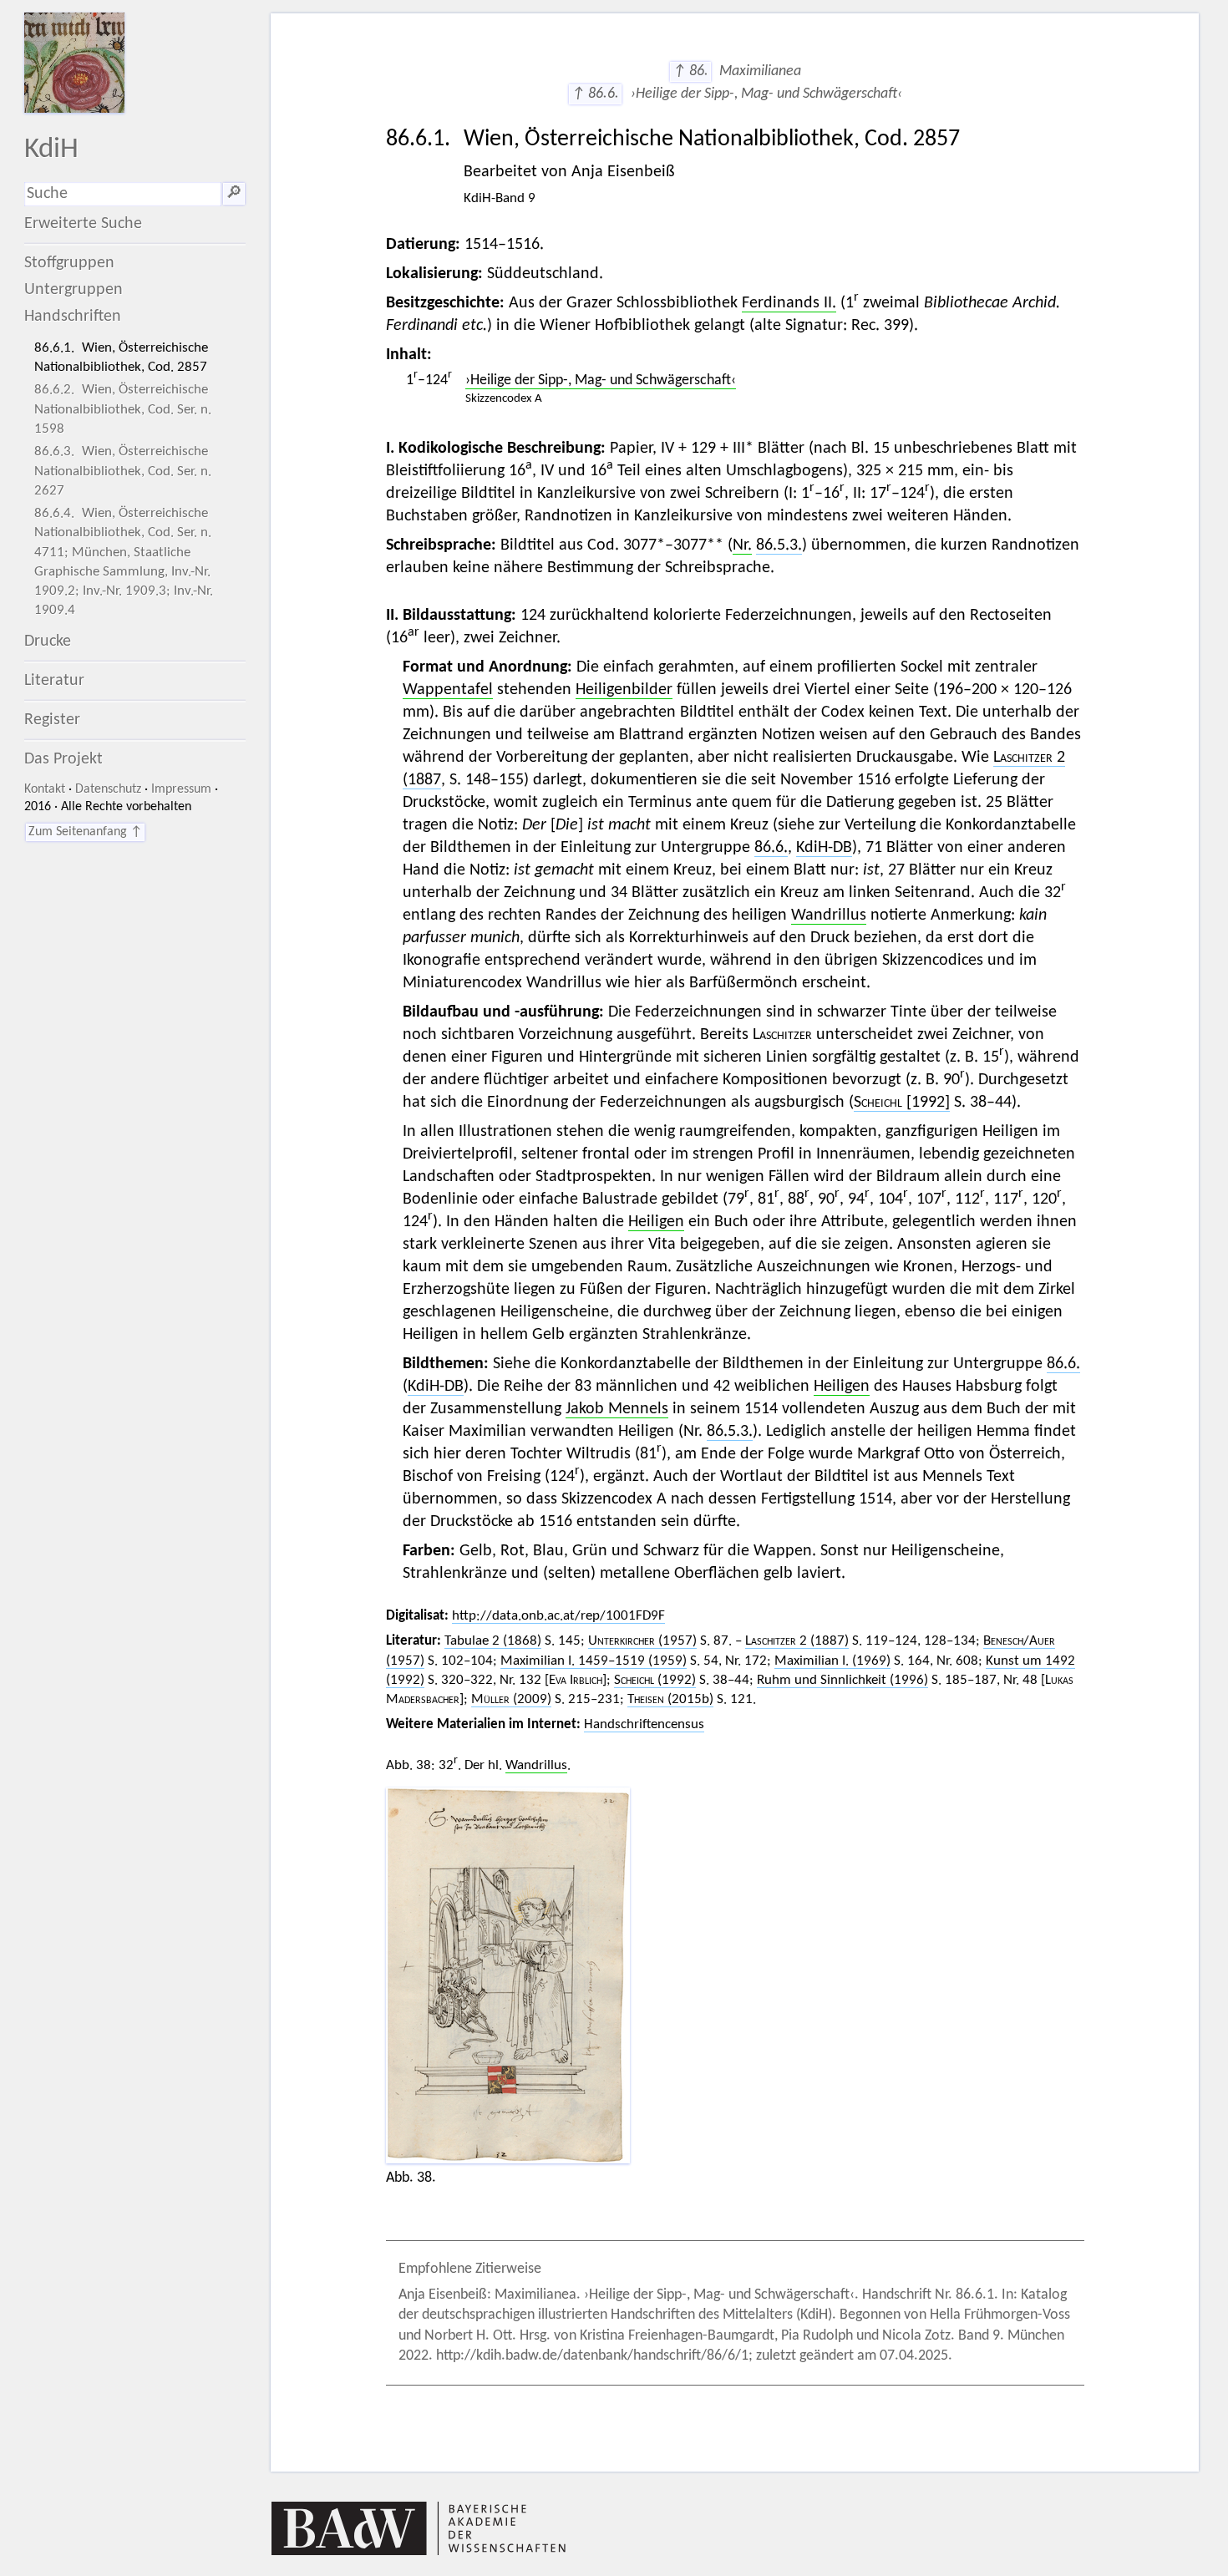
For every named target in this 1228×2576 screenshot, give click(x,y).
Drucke (48, 641)
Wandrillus (829, 915)
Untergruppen (74, 290)
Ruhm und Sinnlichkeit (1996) (842, 1680)
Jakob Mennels (617, 1409)
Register (52, 720)
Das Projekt (63, 759)
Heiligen (656, 1222)
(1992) (655, 1680)
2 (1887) (797, 1641)
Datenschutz (108, 789)
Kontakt (45, 789)
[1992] (902, 1103)
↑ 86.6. (595, 94)
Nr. (742, 545)
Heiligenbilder (624, 690)
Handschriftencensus (644, 1724)
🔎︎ (234, 194)
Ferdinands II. (789, 303)
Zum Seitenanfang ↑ (85, 832)
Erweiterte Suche (83, 224)
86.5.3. (779, 545)
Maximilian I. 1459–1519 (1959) (594, 1661)
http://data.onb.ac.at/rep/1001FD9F (558, 1616)
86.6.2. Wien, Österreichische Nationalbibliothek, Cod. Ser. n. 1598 (123, 409)
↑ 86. (690, 71)
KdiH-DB (824, 848)
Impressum (181, 789)
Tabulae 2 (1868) (493, 1641)
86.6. (771, 848)
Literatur (54, 681)
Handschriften (73, 317)
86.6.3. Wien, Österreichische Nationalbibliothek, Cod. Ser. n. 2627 (123, 471)
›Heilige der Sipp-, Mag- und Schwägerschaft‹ (601, 380)
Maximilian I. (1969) (832, 1661)
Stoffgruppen (69, 263)
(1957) (642, 1641)
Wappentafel (448, 690)
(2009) (511, 1699)
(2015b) (670, 1699)
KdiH (51, 150)
